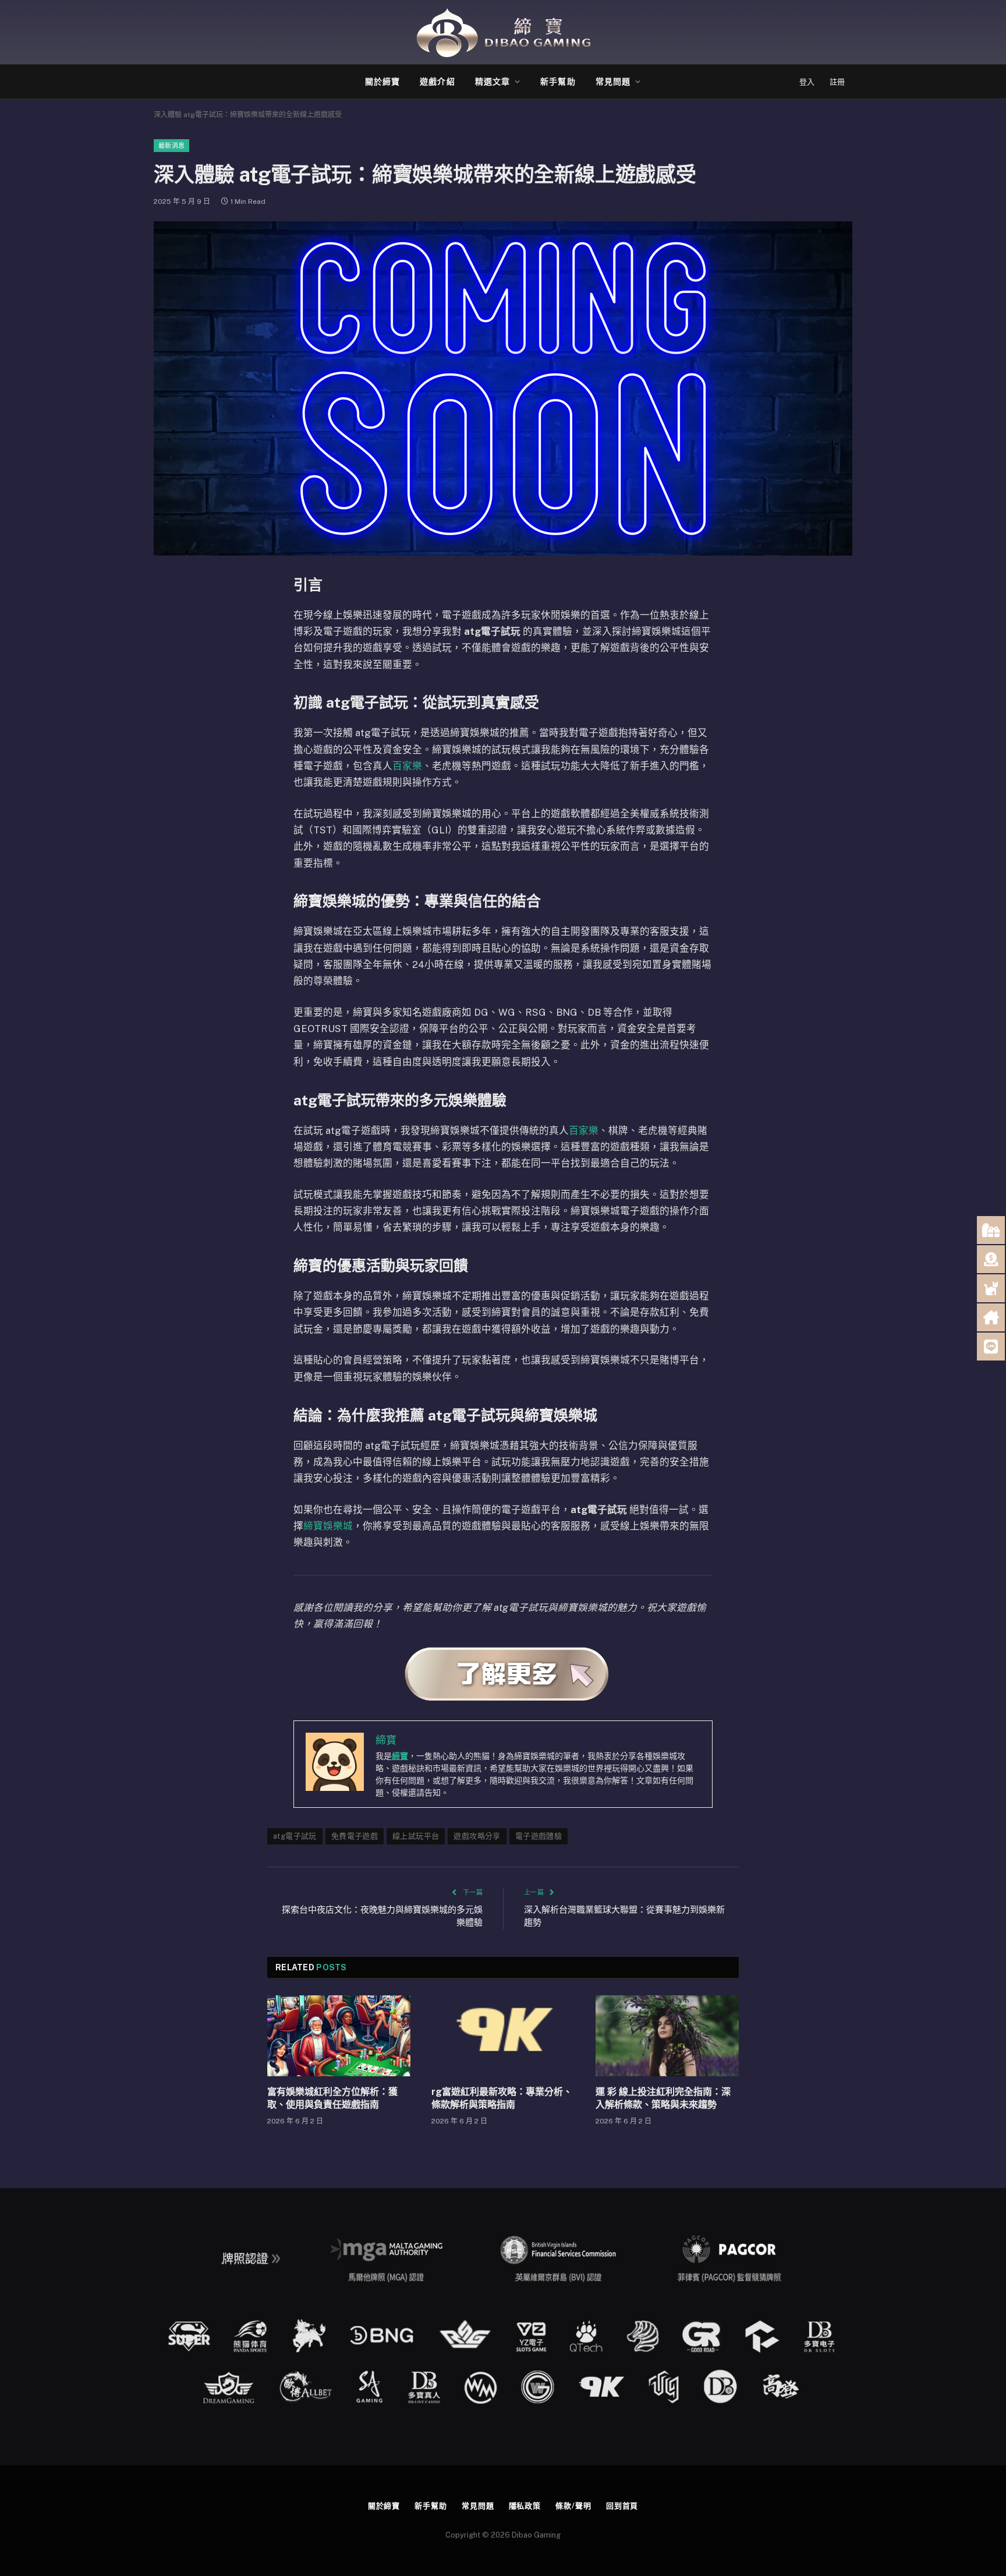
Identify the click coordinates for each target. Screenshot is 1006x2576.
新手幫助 (558, 82)
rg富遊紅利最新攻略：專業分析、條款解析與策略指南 (502, 2098)
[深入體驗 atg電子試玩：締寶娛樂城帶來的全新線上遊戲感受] (503, 388)
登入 (807, 82)
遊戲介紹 (437, 82)
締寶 (400, 1756)
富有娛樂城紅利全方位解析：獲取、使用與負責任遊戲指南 (332, 2098)
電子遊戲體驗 (539, 1836)
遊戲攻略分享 (477, 1836)
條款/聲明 (573, 2506)
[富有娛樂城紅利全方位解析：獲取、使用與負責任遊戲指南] (339, 2036)
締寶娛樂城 (328, 1526)
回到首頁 (622, 2506)
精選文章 (493, 82)
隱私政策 (525, 2506)
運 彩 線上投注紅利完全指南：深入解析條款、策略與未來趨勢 (663, 2098)
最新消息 (171, 146)
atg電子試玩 (295, 1836)
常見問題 (613, 82)
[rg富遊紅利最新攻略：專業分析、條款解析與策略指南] (503, 2036)
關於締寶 (382, 82)
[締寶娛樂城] (503, 32)
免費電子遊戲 (355, 1836)
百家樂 (407, 766)
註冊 (837, 82)
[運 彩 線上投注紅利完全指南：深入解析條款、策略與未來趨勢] (667, 2036)
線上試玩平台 (416, 1836)
